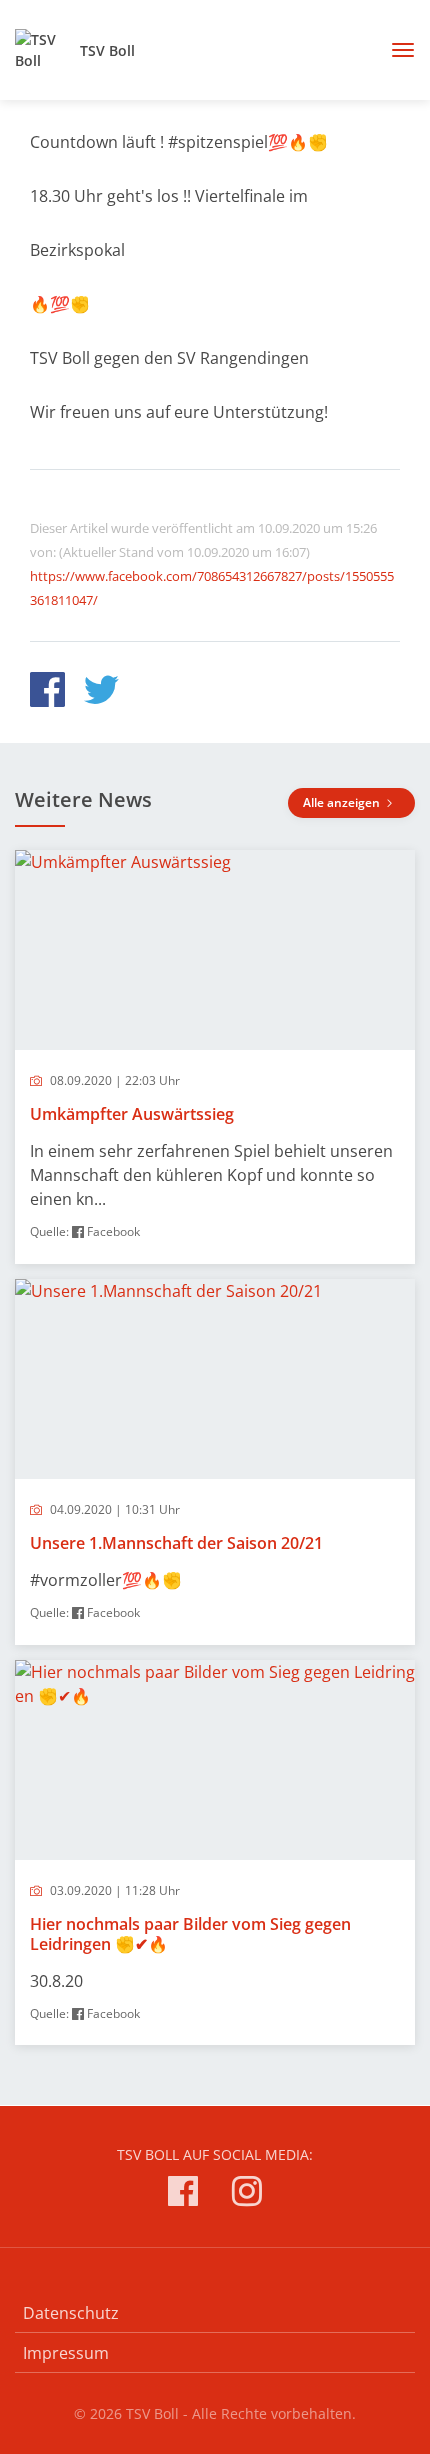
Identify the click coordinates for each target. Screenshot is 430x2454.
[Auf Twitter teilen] (101, 692)
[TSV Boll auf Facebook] (183, 2194)
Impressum (66, 2353)
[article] (215, 1057)
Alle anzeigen (343, 802)
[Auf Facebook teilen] (47, 692)
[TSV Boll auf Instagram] (247, 2194)
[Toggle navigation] (395, 50)
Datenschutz (71, 2313)
